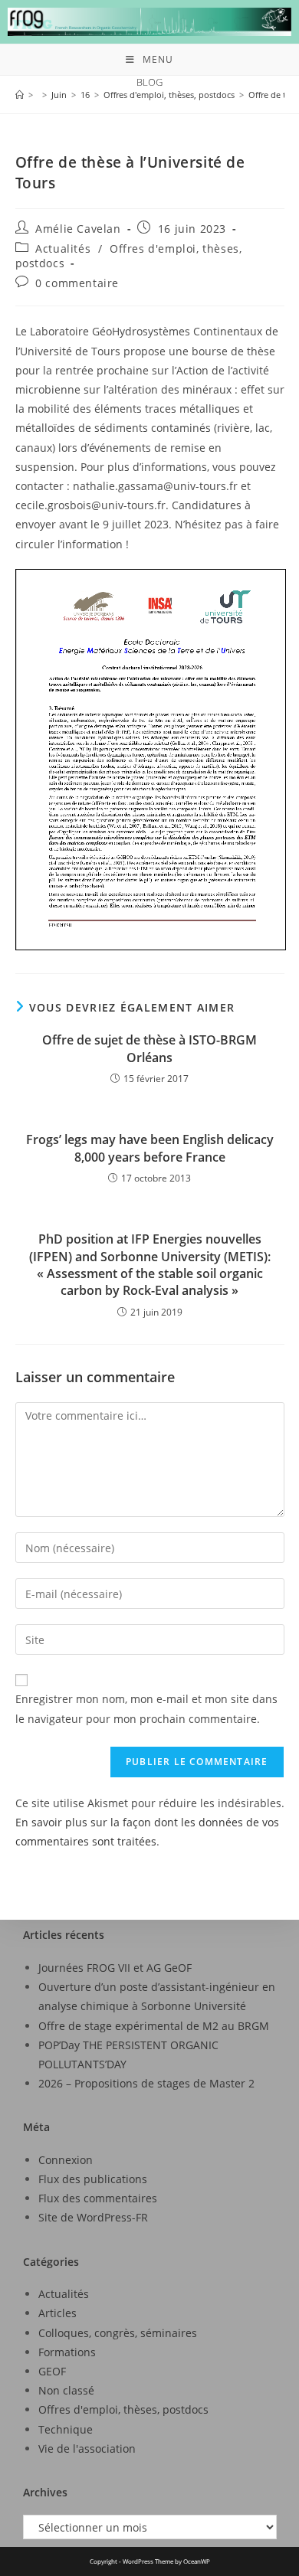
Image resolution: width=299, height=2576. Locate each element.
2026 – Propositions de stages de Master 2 (146, 2083)
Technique (66, 2429)
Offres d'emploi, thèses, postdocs (123, 2409)
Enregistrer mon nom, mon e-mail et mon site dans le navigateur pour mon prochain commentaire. (146, 1708)
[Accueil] (20, 95)
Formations (67, 2352)
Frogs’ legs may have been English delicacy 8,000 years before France (150, 1148)
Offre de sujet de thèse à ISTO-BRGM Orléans (149, 1048)
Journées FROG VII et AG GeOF (115, 1968)
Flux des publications (93, 2179)
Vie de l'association (87, 2449)
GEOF (52, 2371)
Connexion (66, 2160)
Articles (58, 2313)
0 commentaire (77, 283)
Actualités (63, 248)
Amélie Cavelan (78, 229)
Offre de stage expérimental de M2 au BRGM (154, 2026)
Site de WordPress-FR (93, 2217)
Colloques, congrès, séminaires (118, 2333)
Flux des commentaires (98, 2198)
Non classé (66, 2390)
